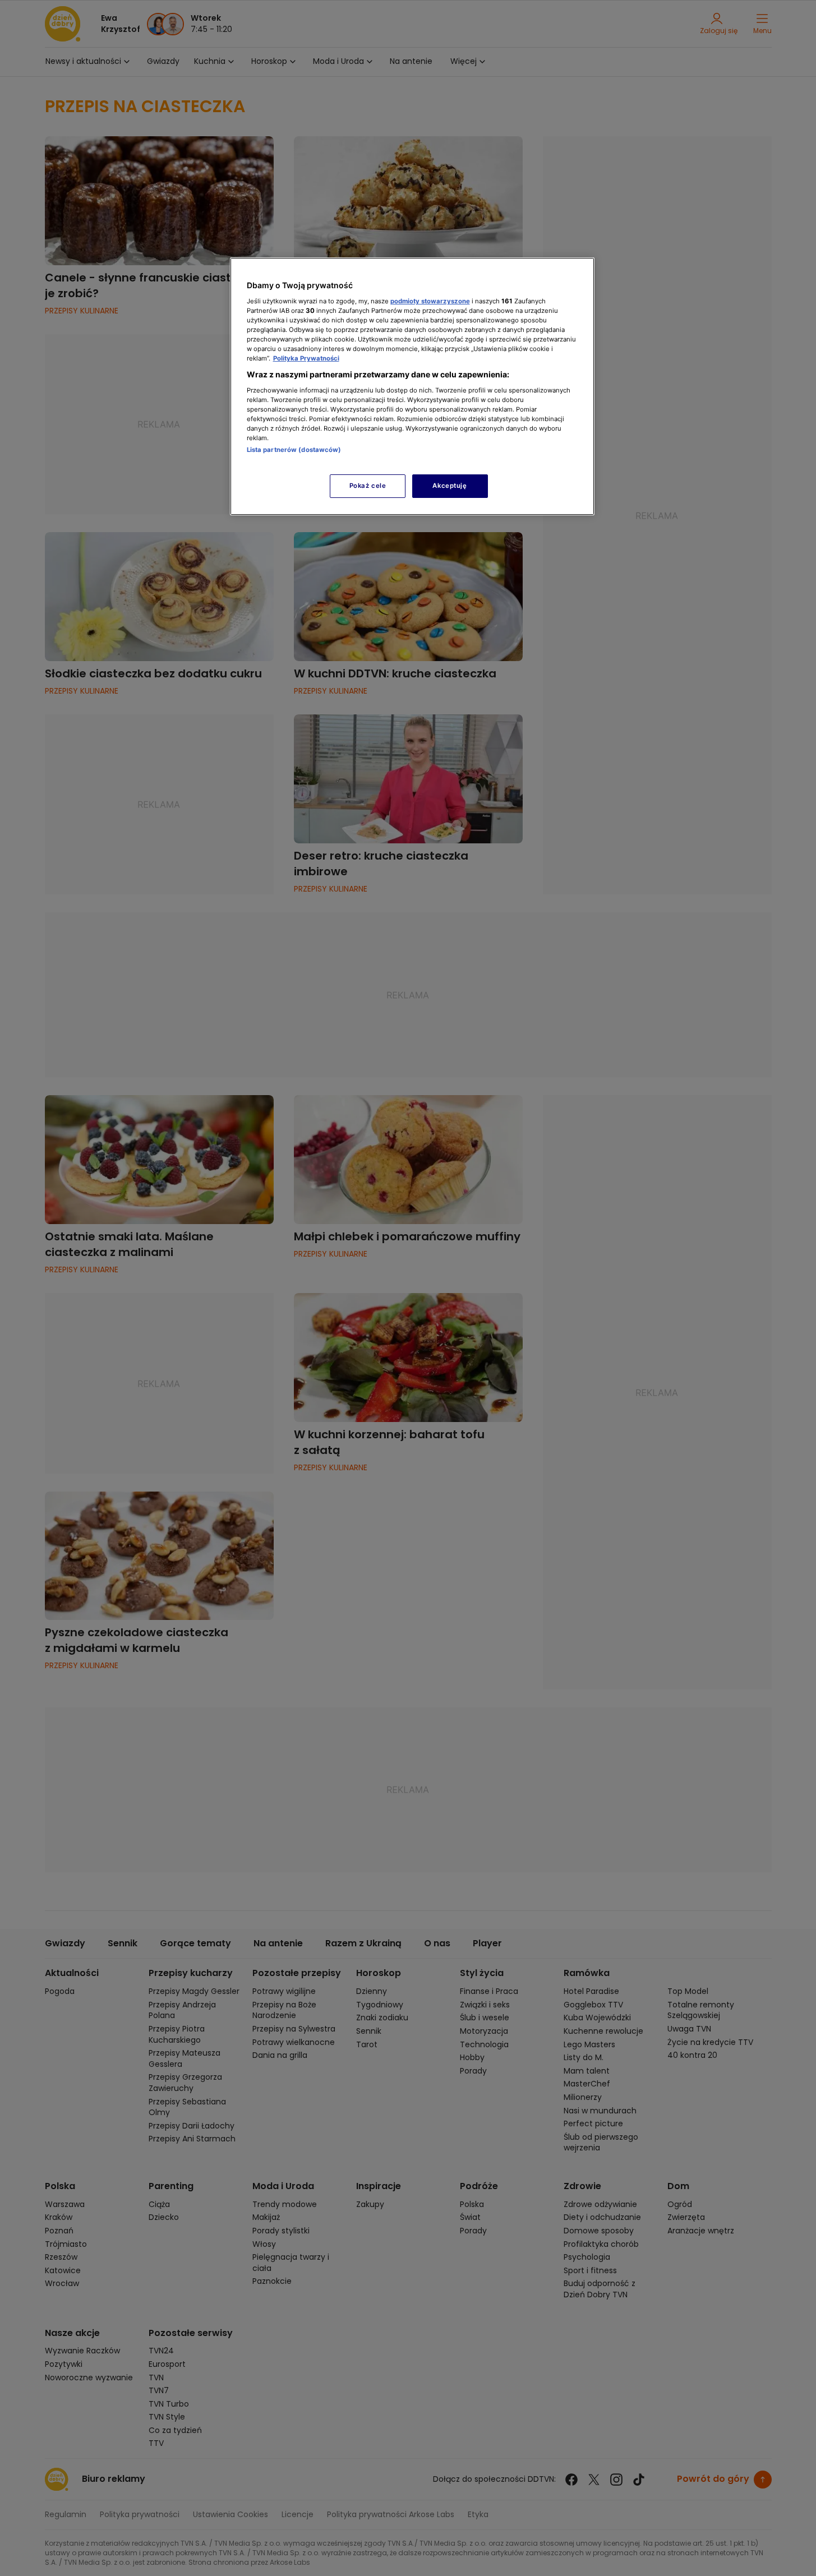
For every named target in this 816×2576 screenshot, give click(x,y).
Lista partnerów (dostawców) (294, 450)
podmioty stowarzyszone (430, 301)
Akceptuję (450, 486)
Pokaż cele (368, 486)
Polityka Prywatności (306, 358)
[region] (412, 386)
